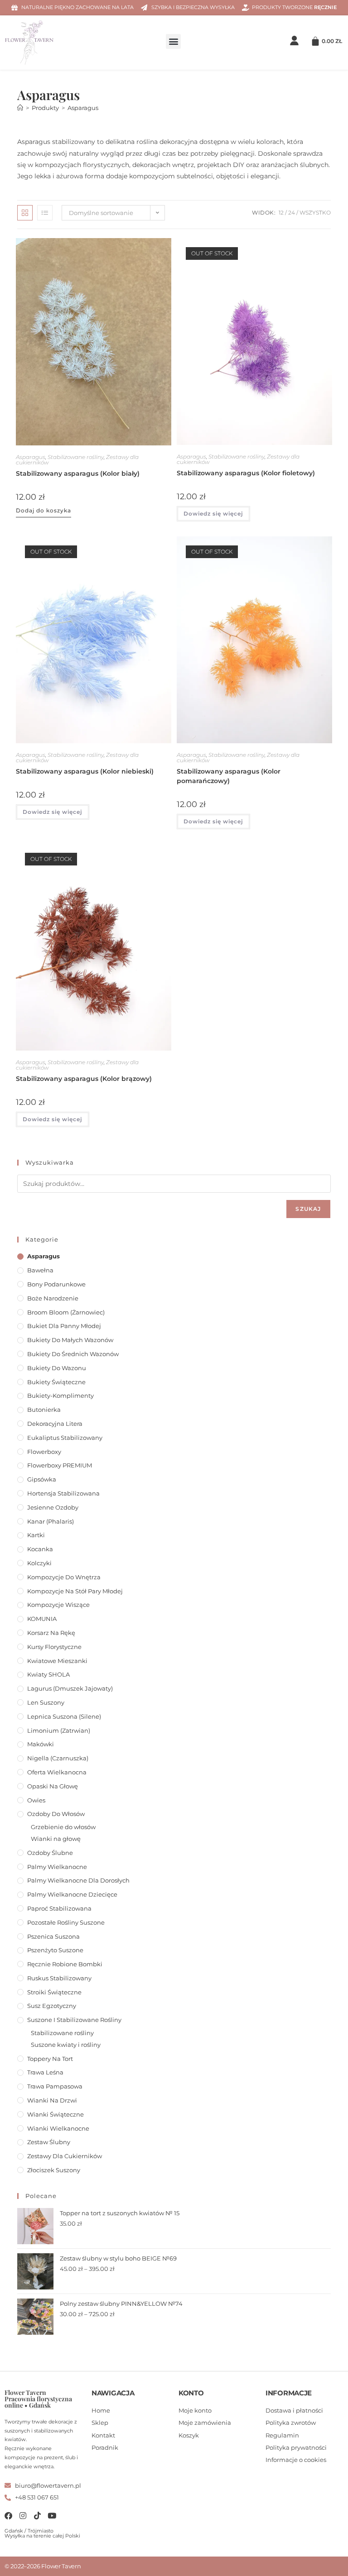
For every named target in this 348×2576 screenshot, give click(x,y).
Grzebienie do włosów (63, 1827)
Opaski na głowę (53, 1786)
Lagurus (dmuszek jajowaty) (70, 1688)
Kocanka (40, 1549)
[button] (173, 41)
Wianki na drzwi (52, 2100)
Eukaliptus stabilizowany (65, 1438)
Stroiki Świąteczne (54, 1992)
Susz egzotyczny (52, 2006)
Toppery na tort (50, 2059)
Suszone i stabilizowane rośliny (74, 2020)
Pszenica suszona (53, 1936)
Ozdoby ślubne (50, 1853)
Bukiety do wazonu (57, 1368)
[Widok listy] (45, 213)
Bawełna (40, 1270)
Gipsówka (42, 1479)
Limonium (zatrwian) (59, 1730)
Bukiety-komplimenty (60, 1396)
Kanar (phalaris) (51, 1521)
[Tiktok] (37, 2516)
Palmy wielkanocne (57, 1867)
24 (292, 213)
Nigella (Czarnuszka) (58, 1758)
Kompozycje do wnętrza (64, 1577)
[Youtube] (52, 2516)
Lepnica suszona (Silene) (64, 1716)
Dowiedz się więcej (213, 514)
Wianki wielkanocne (58, 2128)
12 (281, 213)
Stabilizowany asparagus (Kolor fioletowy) (246, 473)
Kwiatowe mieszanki (57, 1661)
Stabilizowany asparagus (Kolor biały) (78, 473)
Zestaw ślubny (49, 2142)
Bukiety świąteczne (56, 1382)
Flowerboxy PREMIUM (60, 1465)
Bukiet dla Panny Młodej (64, 1326)
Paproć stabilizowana (59, 1908)
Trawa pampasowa (55, 2086)
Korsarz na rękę (51, 1633)
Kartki (36, 1535)
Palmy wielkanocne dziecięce (72, 1894)
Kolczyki (39, 1563)
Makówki (41, 1744)
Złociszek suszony (54, 2170)
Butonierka (44, 1410)
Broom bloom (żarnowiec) (66, 1312)
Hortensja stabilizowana (63, 1493)
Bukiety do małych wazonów (70, 1340)
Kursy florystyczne (54, 1647)
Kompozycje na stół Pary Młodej (75, 1591)
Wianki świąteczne (56, 2114)
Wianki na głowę (56, 1839)
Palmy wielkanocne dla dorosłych (78, 1880)
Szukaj (308, 1209)
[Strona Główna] (20, 108)
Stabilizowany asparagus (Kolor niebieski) (85, 771)
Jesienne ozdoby (53, 1507)
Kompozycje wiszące (58, 1605)
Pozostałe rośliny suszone (66, 1922)
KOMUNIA (42, 1619)
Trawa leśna (45, 2072)
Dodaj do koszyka (43, 510)
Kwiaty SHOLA (48, 1674)
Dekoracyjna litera (55, 1424)
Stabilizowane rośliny (76, 457)
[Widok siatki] (25, 213)
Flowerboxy (44, 1452)
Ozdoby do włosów (56, 1814)
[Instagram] (23, 2516)
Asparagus (83, 108)
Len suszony (46, 1702)
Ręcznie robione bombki (65, 1964)
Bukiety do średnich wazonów (73, 1354)
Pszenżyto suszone (55, 1950)
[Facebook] (8, 2516)
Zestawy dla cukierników (65, 2156)
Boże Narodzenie (53, 1298)
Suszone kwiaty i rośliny (66, 2045)
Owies (36, 1800)
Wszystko (315, 213)
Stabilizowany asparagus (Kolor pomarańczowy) (229, 776)
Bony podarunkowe (56, 1284)
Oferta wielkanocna (57, 1772)
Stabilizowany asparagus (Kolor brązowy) (84, 1079)
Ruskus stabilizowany (59, 1978)
